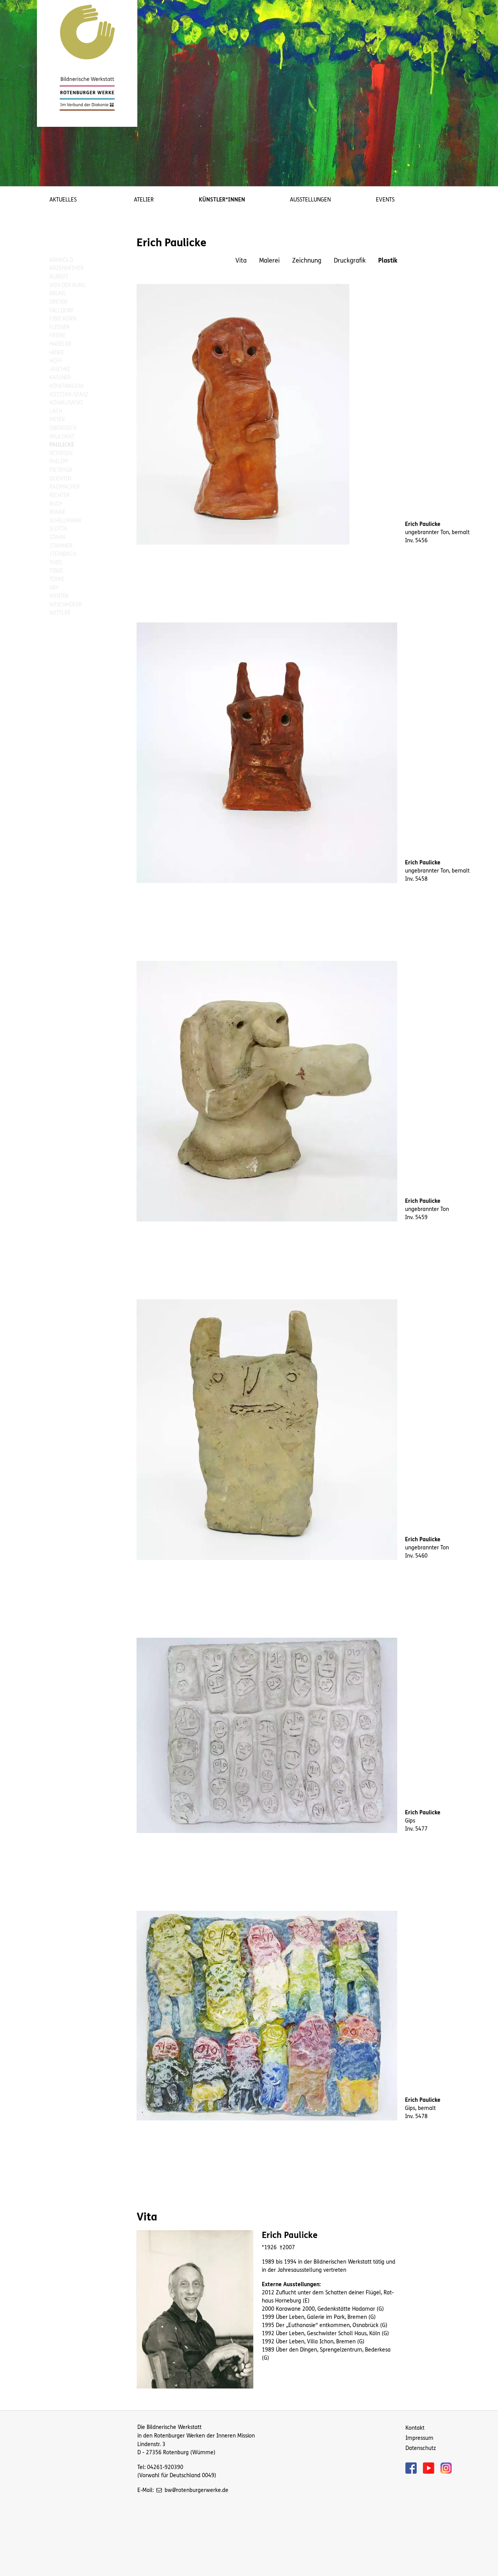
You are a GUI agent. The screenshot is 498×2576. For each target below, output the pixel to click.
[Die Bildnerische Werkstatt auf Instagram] (446, 2467)
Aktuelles (63, 200)
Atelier (144, 200)
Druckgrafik (350, 260)
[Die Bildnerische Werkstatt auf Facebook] (414, 2467)
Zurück (12, 87)
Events (385, 200)
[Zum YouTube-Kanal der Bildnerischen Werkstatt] (432, 2467)
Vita (241, 260)
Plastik (388, 260)
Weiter (486, 87)
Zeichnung (307, 260)
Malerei (269, 260)
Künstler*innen (222, 200)
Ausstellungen (310, 200)
